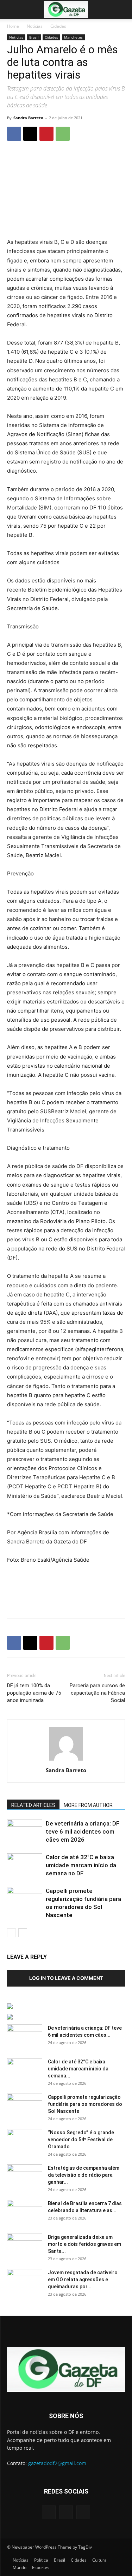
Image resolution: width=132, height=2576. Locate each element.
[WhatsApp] (63, 134)
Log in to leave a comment (66, 1978)
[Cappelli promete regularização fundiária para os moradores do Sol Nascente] (25, 1899)
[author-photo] (66, 1760)
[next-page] (23, 1933)
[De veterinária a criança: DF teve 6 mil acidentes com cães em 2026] (25, 1832)
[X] (30, 134)
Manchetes (73, 37)
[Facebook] (14, 134)
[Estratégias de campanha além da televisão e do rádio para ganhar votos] (25, 2177)
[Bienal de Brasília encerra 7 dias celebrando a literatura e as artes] (25, 2212)
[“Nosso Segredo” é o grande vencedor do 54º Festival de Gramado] (25, 2141)
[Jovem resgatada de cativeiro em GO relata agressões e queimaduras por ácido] (25, 2281)
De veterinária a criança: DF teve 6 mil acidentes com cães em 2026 (83, 1831)
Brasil (34, 37)
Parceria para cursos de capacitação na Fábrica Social (97, 1693)
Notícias (35, 26)
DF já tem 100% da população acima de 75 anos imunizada (34, 1693)
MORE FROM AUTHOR (88, 1805)
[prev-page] (11, 1933)
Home (13, 26)
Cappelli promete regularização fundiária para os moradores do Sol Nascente (85, 2104)
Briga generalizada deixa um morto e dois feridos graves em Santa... (84, 2244)
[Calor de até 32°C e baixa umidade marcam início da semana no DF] (25, 1865)
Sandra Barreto (28, 118)
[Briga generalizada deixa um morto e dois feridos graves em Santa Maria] (25, 2246)
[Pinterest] (46, 134)
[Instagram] (66, 2512)
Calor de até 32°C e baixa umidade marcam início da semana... (78, 2069)
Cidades (58, 26)
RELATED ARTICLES (33, 1805)
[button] (12, 9)
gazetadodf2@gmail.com (57, 2463)
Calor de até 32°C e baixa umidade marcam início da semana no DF (81, 1865)
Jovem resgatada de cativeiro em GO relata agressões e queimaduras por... (83, 2280)
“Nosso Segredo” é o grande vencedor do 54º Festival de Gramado (81, 2140)
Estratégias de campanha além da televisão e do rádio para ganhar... (84, 2175)
